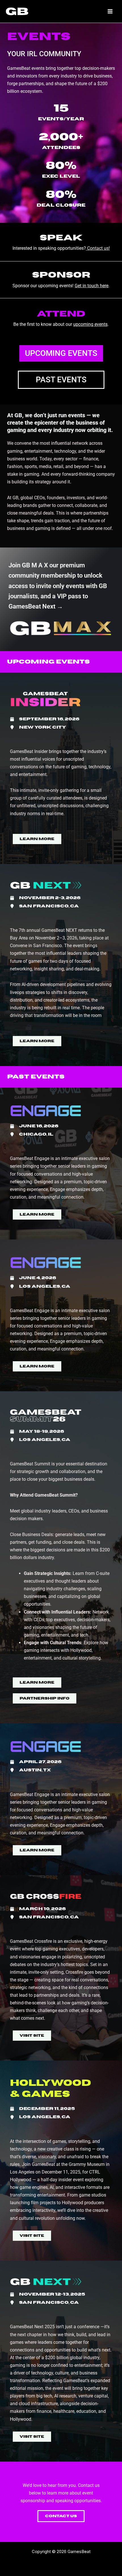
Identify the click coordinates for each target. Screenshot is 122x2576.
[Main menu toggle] (110, 11)
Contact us (98, 248)
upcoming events (90, 324)
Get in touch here (91, 286)
